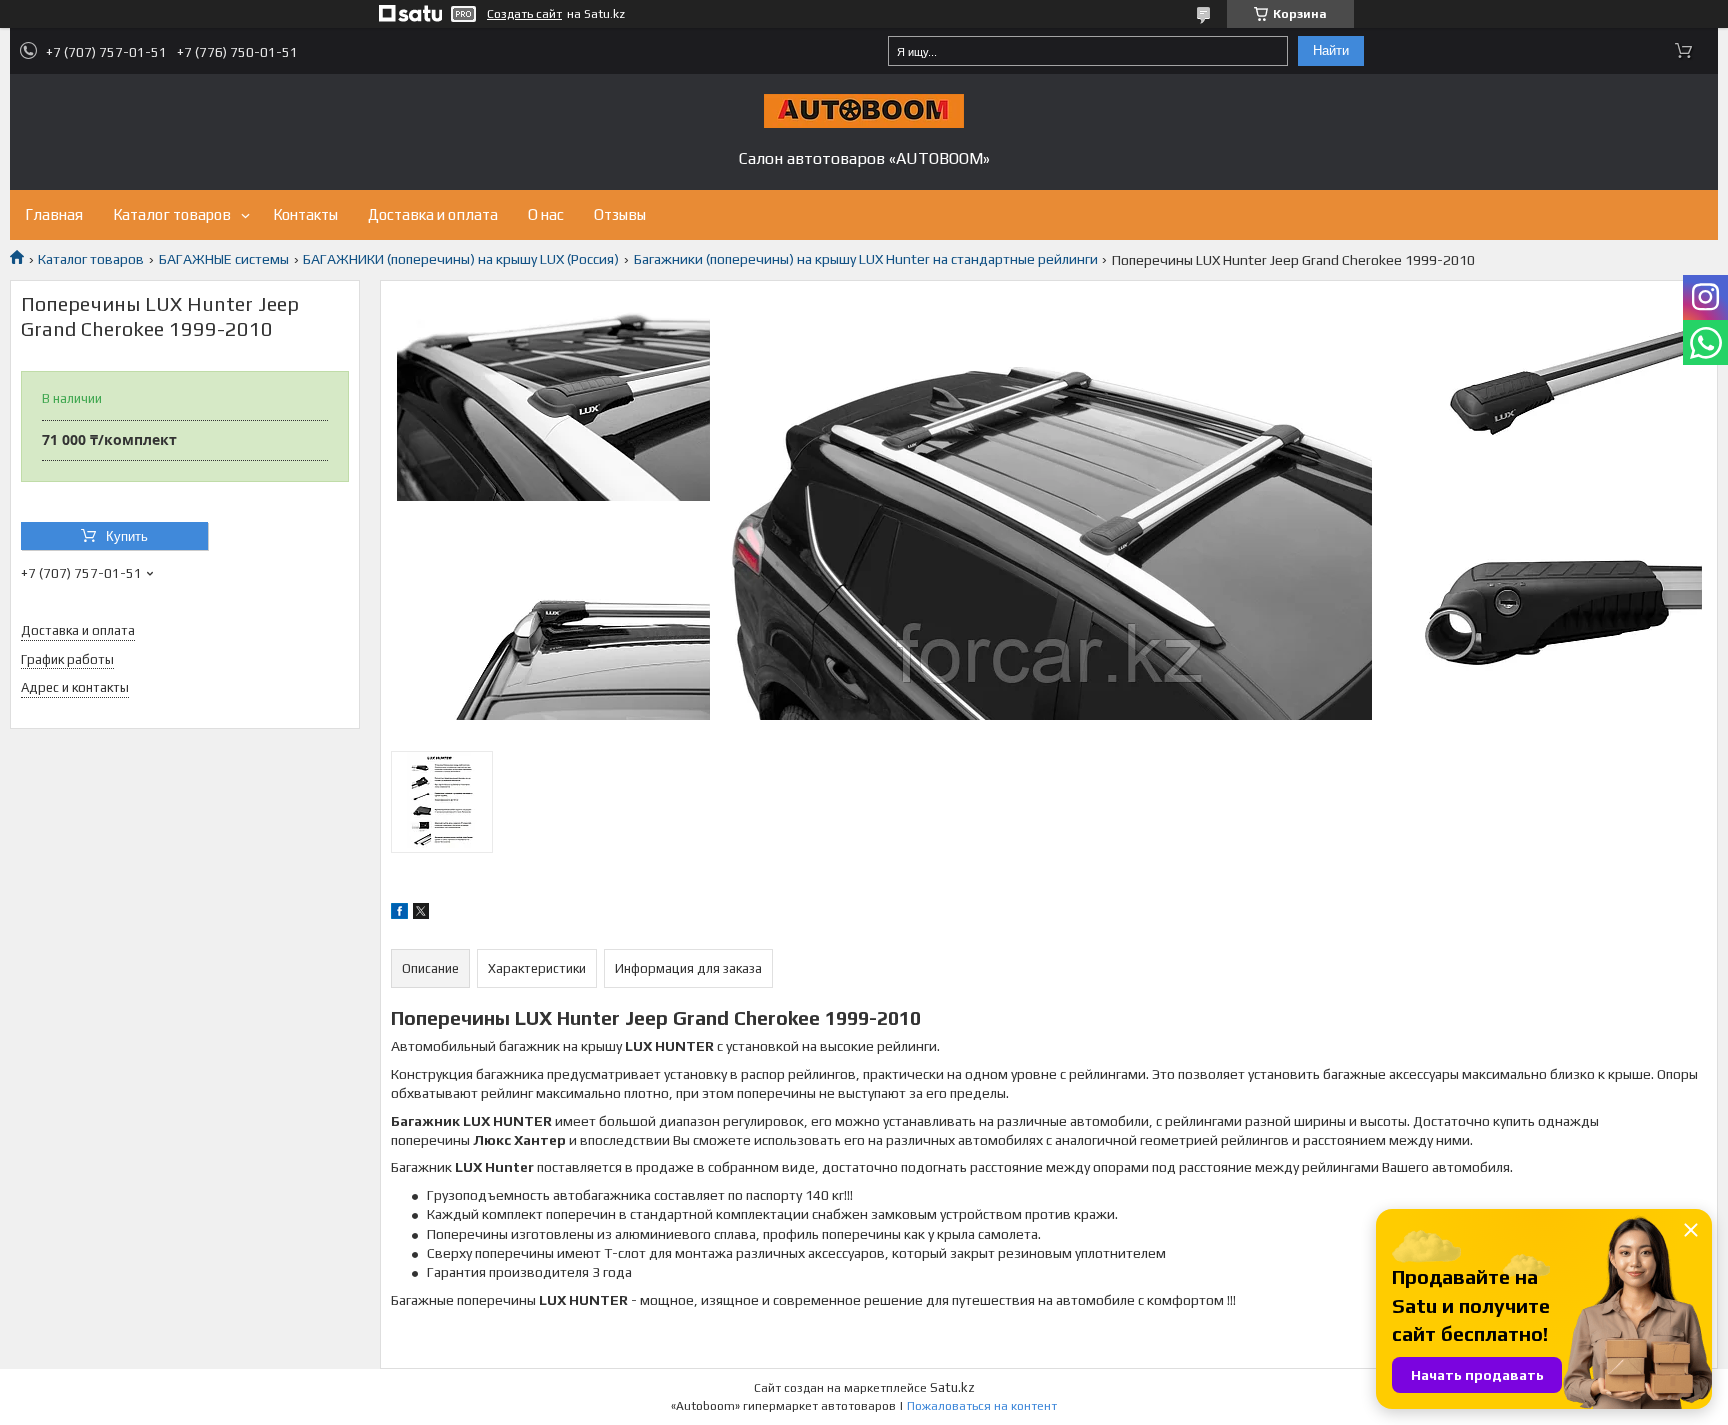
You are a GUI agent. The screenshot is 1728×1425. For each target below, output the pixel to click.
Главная (54, 214)
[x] (421, 914)
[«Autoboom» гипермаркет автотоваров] (864, 111)
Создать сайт (524, 14)
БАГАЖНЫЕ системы (224, 259)
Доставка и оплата (433, 214)
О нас (546, 214)
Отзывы (620, 214)
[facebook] (399, 914)
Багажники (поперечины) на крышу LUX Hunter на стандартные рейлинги (866, 259)
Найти (1331, 50)
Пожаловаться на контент (982, 1406)
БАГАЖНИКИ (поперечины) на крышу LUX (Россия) (461, 259)
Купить (127, 536)
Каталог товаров (172, 214)
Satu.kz (952, 1387)
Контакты (305, 214)
